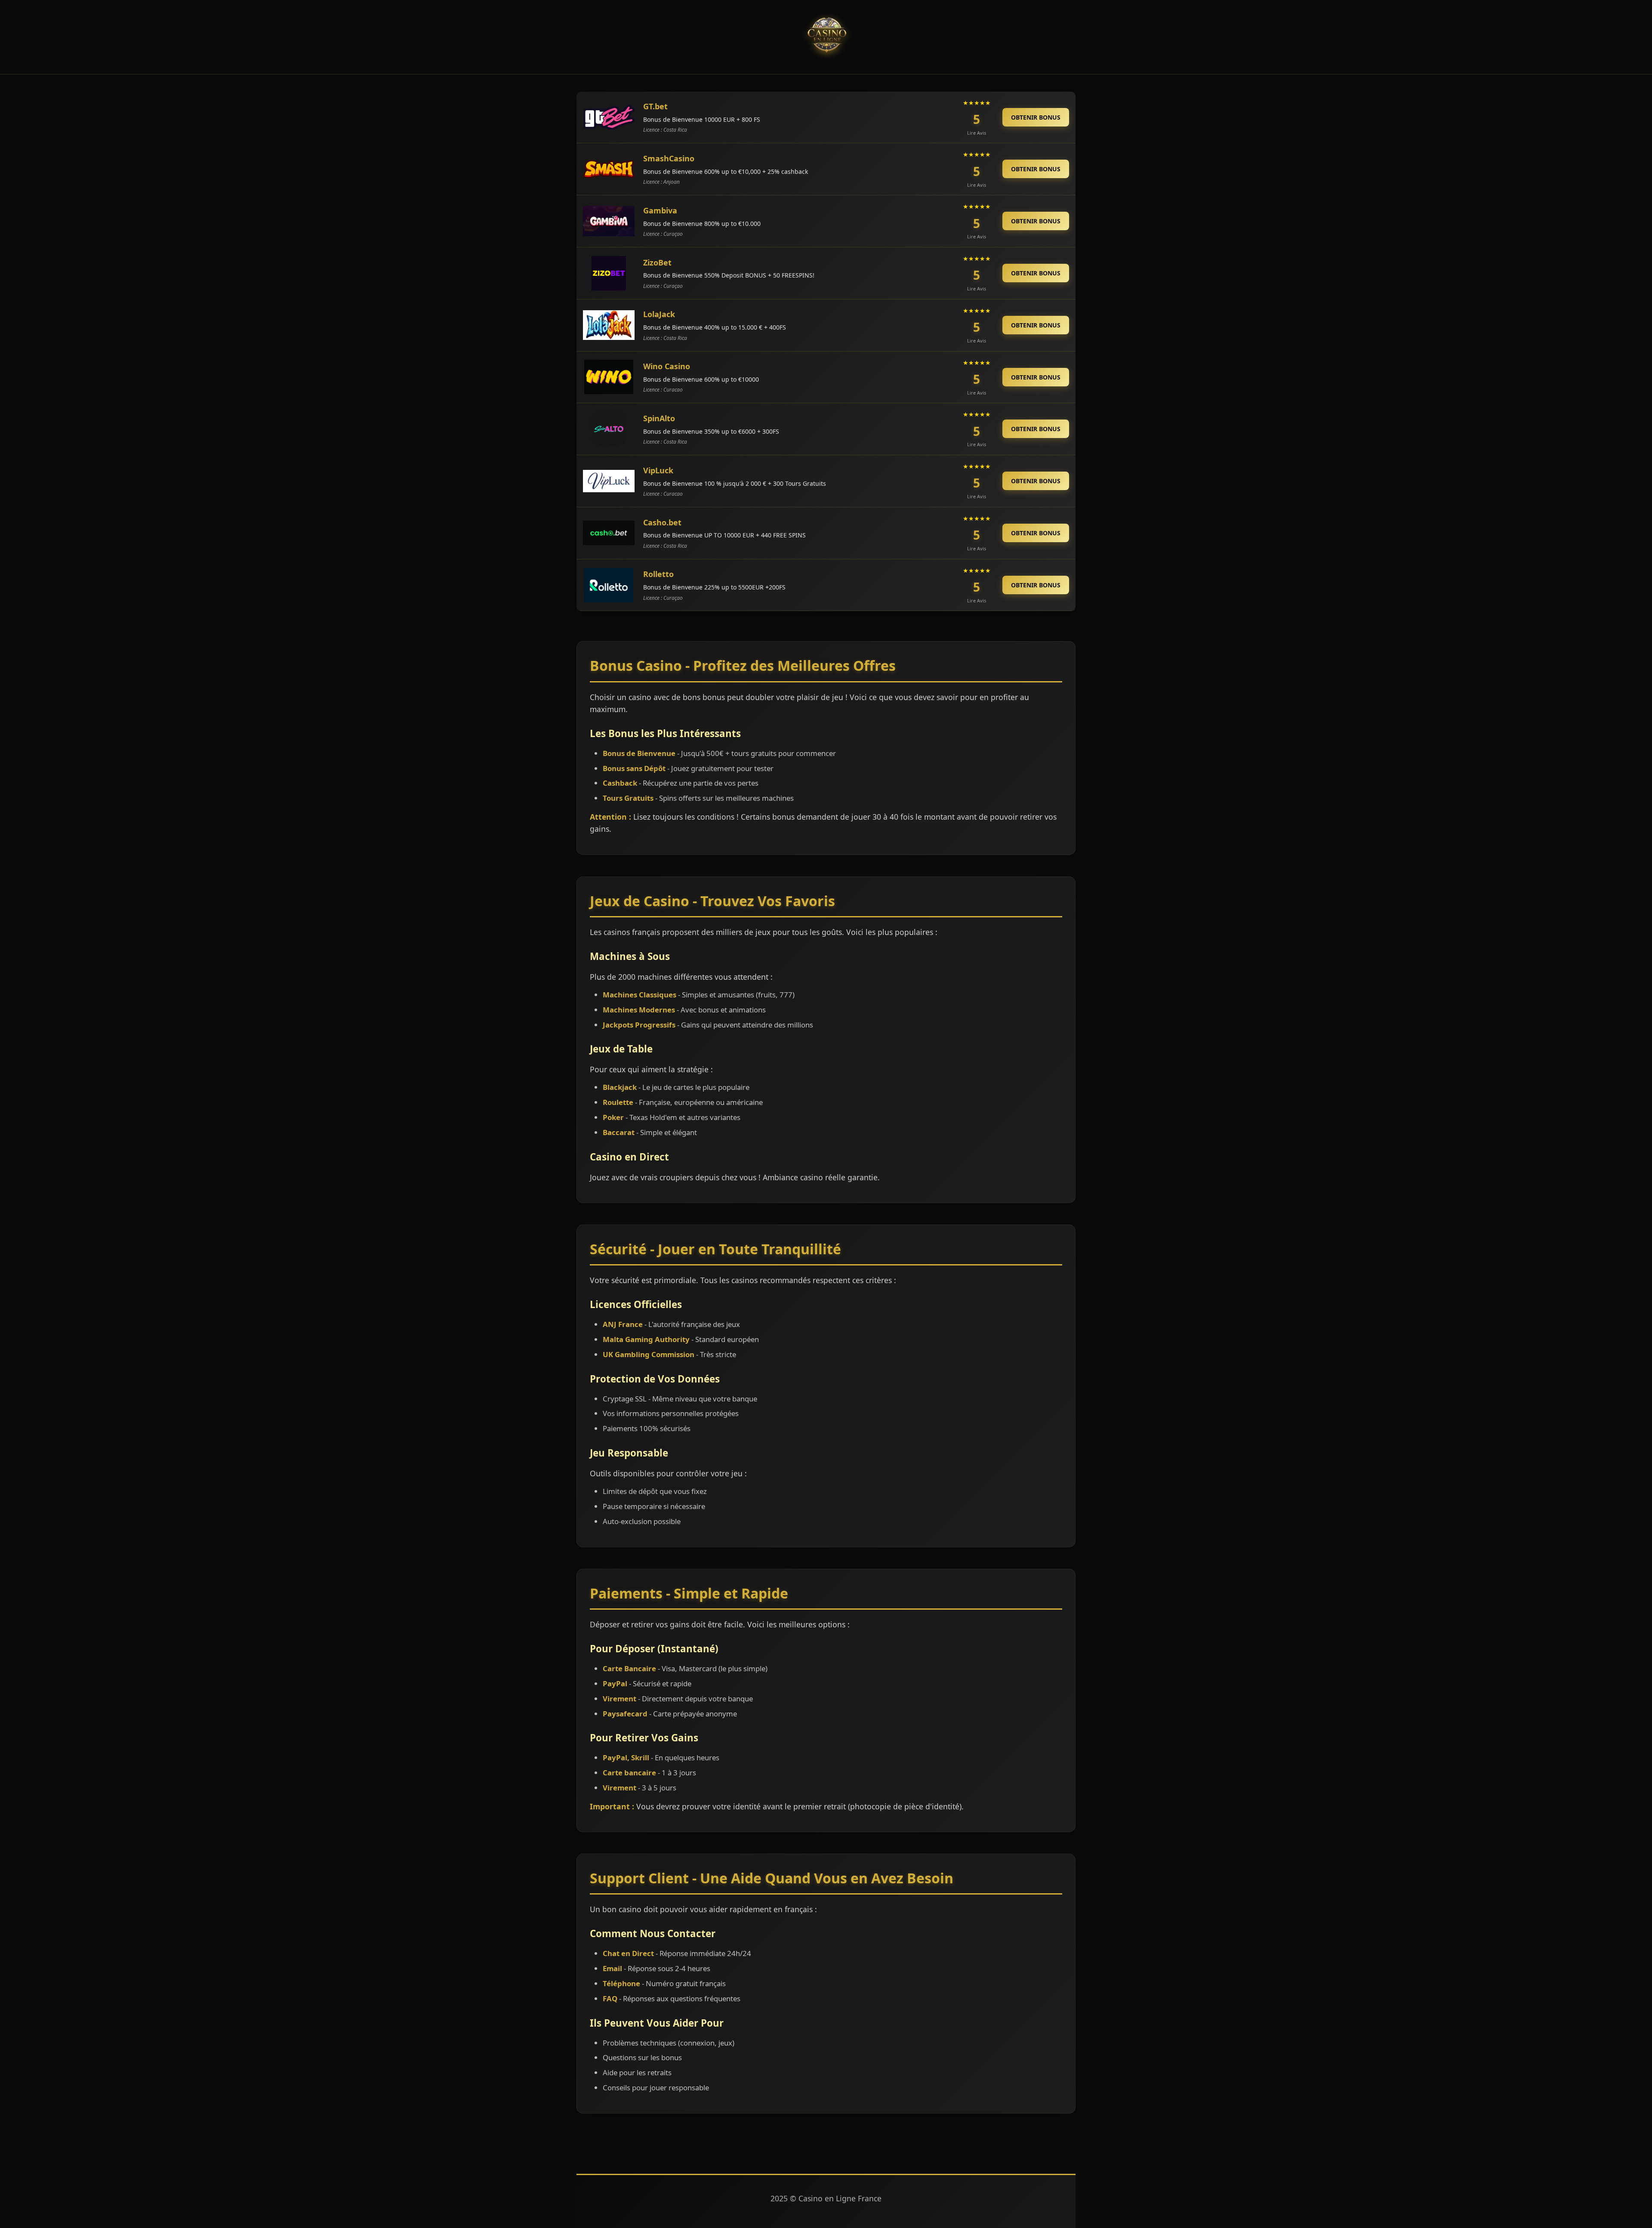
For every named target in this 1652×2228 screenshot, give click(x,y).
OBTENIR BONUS (1036, 117)
